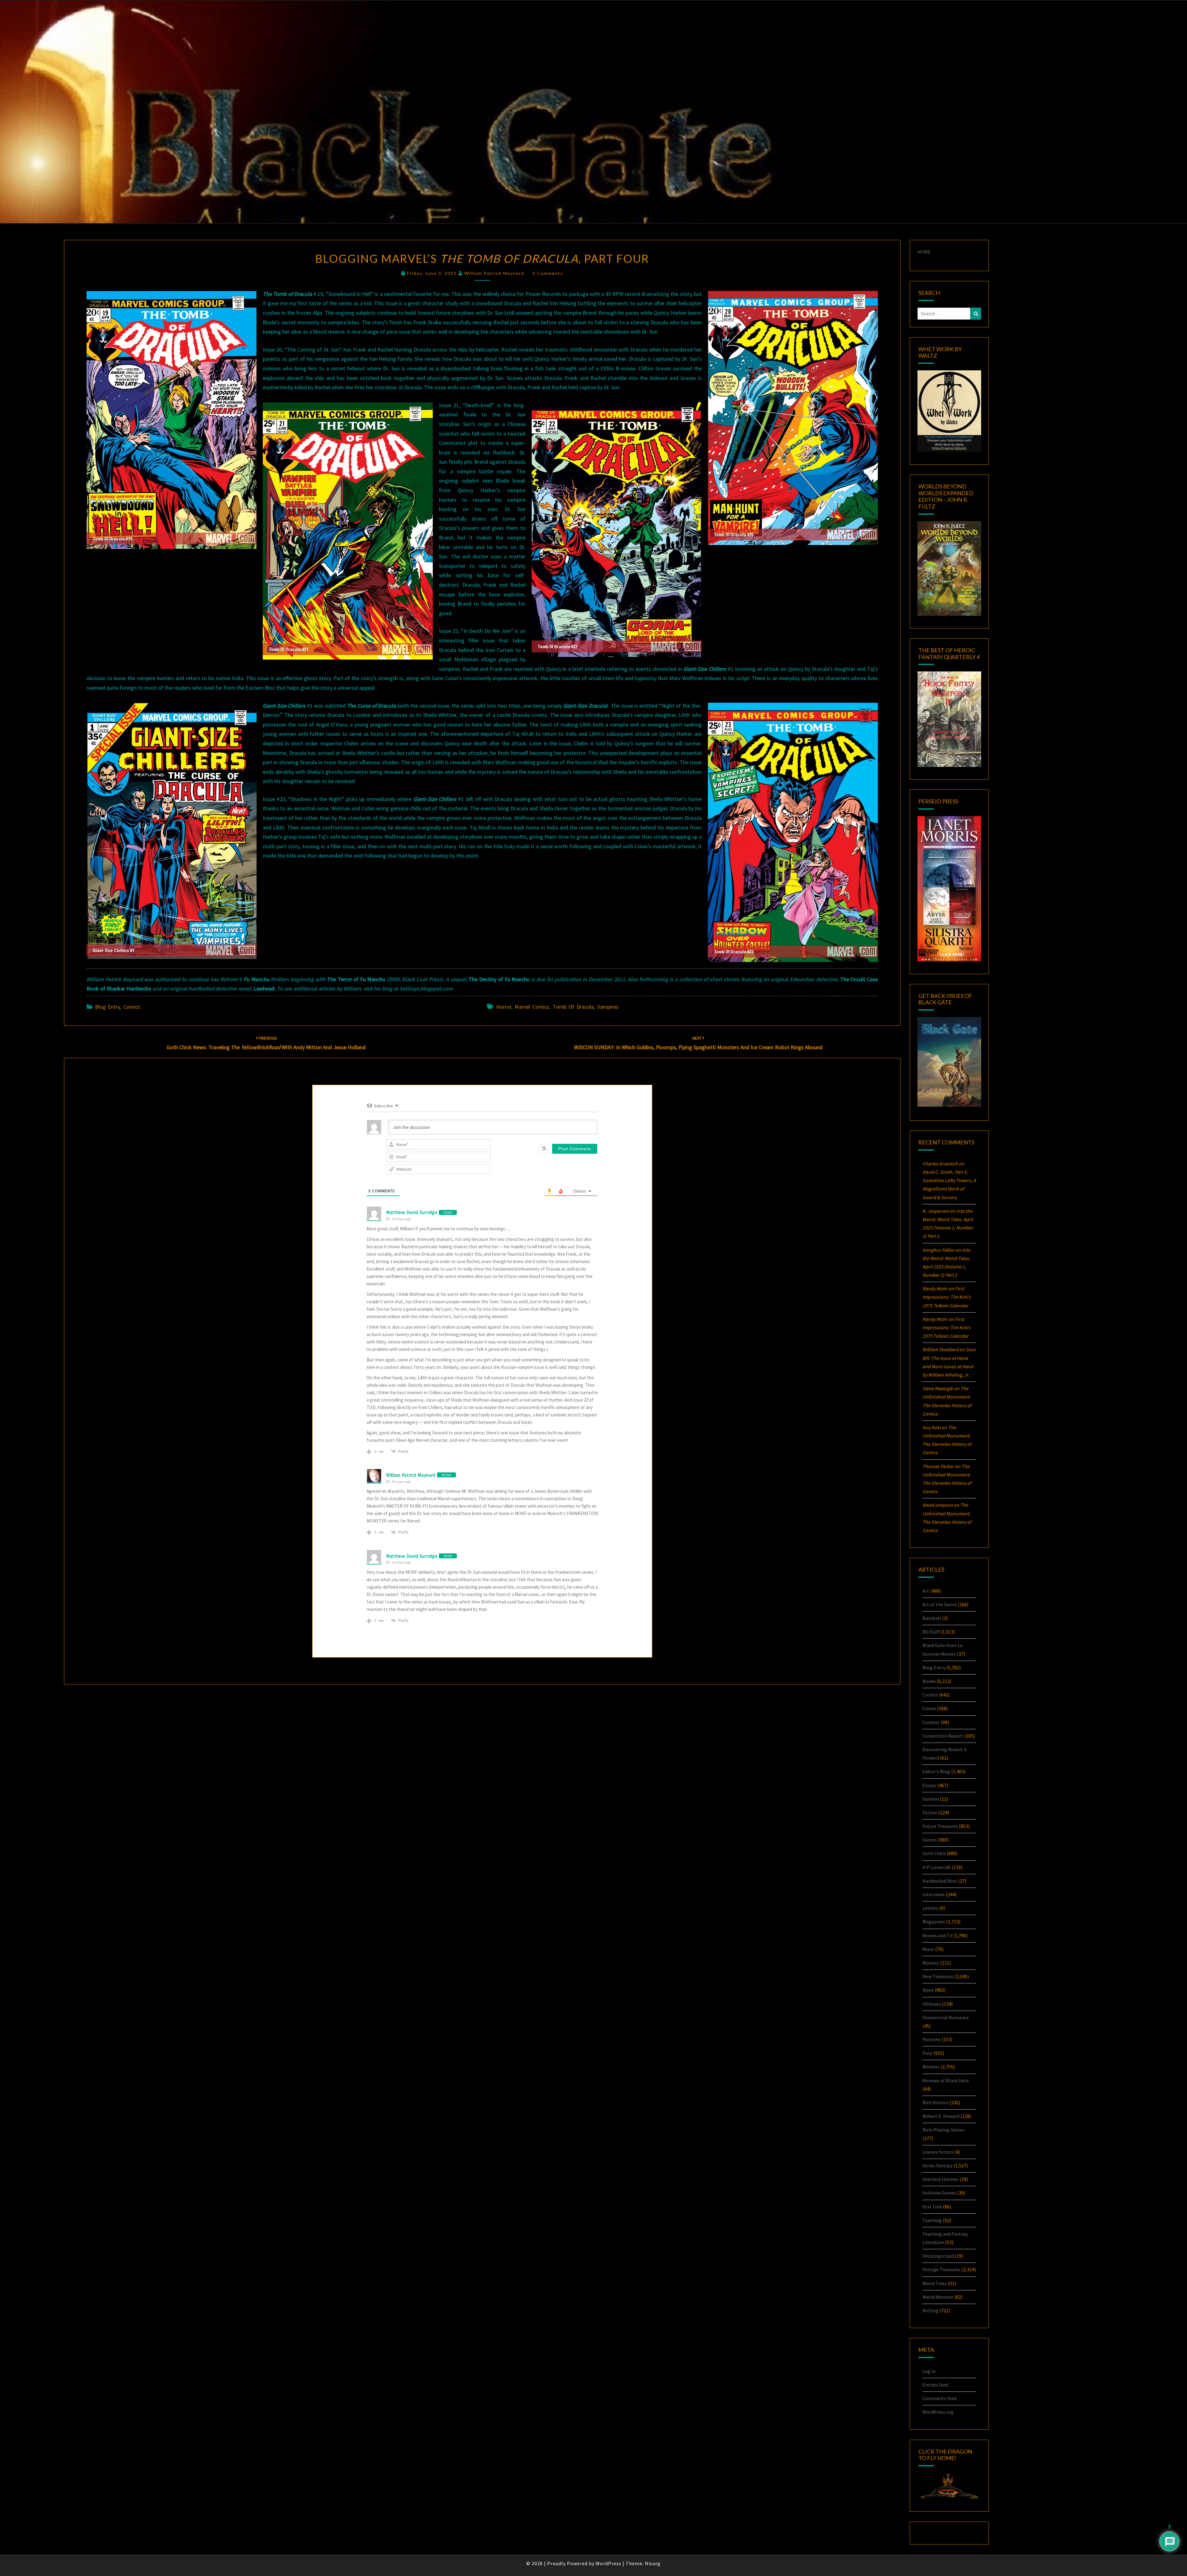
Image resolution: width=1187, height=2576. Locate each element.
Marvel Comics (532, 1007)
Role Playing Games (944, 2130)
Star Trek (932, 2207)
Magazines (934, 1922)
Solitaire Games (939, 2193)
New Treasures (938, 1976)
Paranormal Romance (946, 2017)
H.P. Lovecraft (936, 1867)
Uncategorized (938, 2256)
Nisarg (653, 2563)
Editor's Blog (936, 1771)
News (928, 1990)
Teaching (932, 2220)
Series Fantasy (937, 2165)
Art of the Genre (940, 1604)
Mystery (931, 1963)
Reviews (931, 2067)
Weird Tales (935, 2283)
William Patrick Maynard (494, 273)
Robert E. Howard (941, 2116)
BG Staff (931, 1632)
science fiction (938, 2152)
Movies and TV (937, 1935)
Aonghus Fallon (938, 1250)
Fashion (931, 1799)
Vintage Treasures (941, 2269)
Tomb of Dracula (573, 1007)
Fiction (930, 1812)
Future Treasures (940, 1826)
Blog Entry (107, 1007)
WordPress (608, 2563)
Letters (930, 1908)
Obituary (932, 2004)
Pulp (927, 2053)
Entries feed (935, 2385)
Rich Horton (935, 2102)
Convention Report (943, 1736)
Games (930, 1840)
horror (504, 1007)
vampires (608, 1007)
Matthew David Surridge (412, 1212)
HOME (924, 252)
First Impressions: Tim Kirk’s (947, 1297)
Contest (931, 1722)
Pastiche (932, 2039)
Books (929, 1681)
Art (926, 1591)
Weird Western (938, 2297)
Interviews (934, 1894)
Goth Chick (934, 1853)
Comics (132, 1007)
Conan (929, 1708)
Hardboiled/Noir (940, 1881)
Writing (930, 2310)
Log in (929, 2371)
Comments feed (939, 2398)
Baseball (932, 1618)
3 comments (548, 273)
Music (928, 1949)
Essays (929, 1785)
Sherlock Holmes (940, 2179)
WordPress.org (938, 2412)
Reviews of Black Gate (946, 2080)
